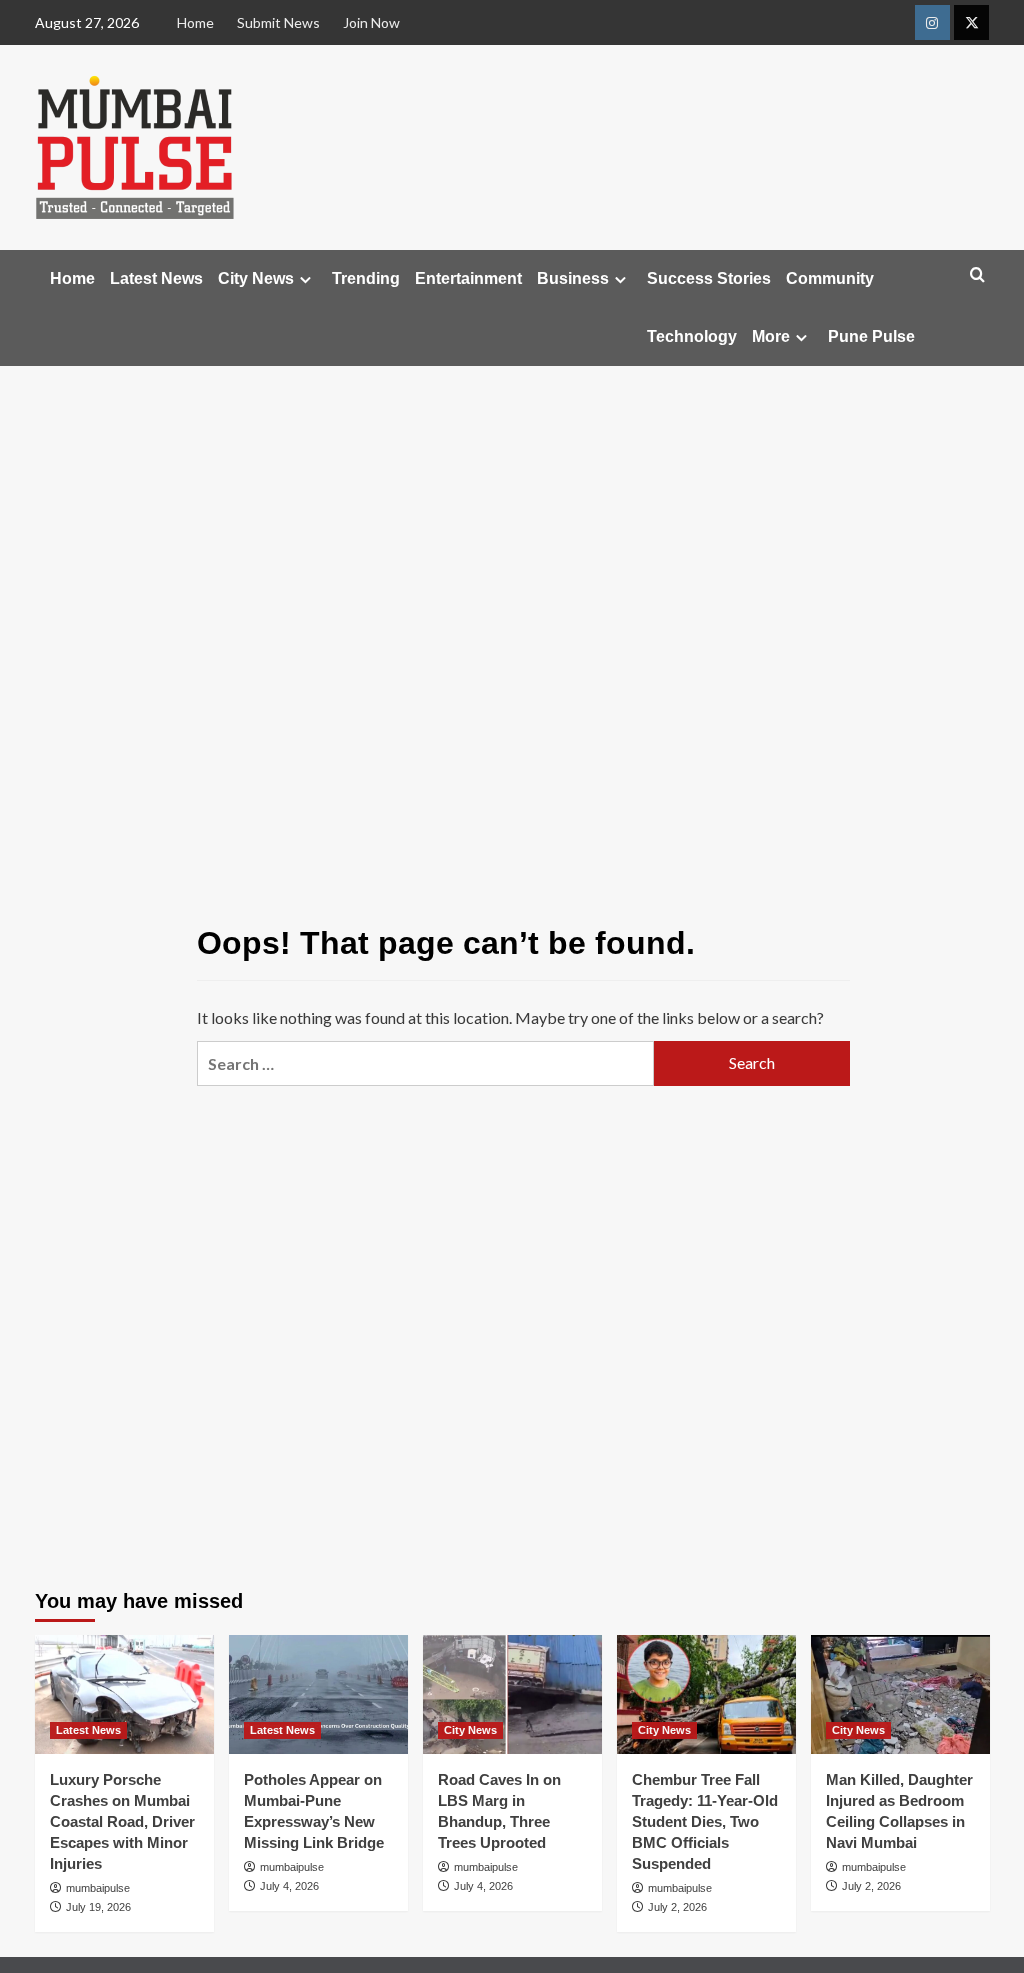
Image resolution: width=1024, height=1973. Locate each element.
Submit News (278, 22)
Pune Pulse (871, 336)
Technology (692, 336)
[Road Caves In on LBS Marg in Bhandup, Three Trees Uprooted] (512, 1694)
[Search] (977, 275)
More (771, 336)
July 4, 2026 (289, 1886)
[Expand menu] (305, 279)
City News (256, 278)
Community (830, 278)
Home (195, 22)
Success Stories (709, 278)
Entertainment (468, 278)
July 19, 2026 (98, 1907)
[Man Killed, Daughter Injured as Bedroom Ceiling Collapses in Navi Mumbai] (900, 1694)
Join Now (371, 22)
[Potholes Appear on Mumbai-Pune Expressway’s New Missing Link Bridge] (318, 1694)
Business (573, 278)
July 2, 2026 (677, 1907)
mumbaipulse (98, 1888)
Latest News (156, 278)
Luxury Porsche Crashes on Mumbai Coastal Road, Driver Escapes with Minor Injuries (122, 1821)
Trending (366, 278)
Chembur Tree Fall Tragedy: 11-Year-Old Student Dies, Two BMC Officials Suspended (705, 1821)
